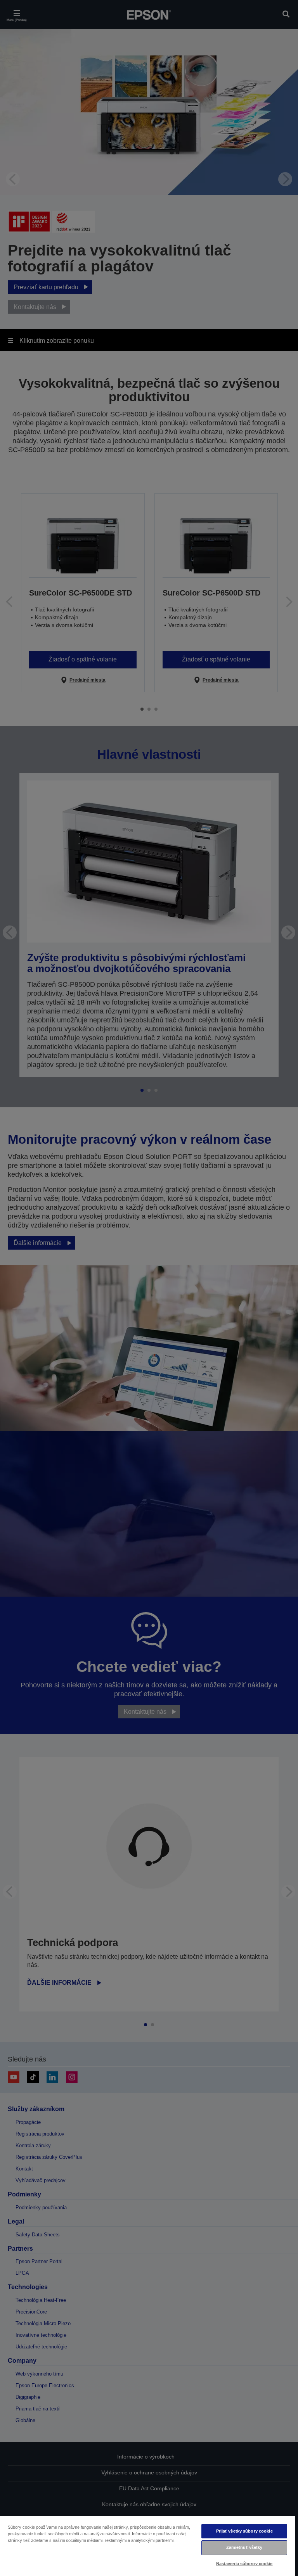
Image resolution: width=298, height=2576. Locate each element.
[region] (147, 2546)
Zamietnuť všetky (244, 2547)
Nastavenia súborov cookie (244, 2564)
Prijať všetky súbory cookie (244, 2531)
